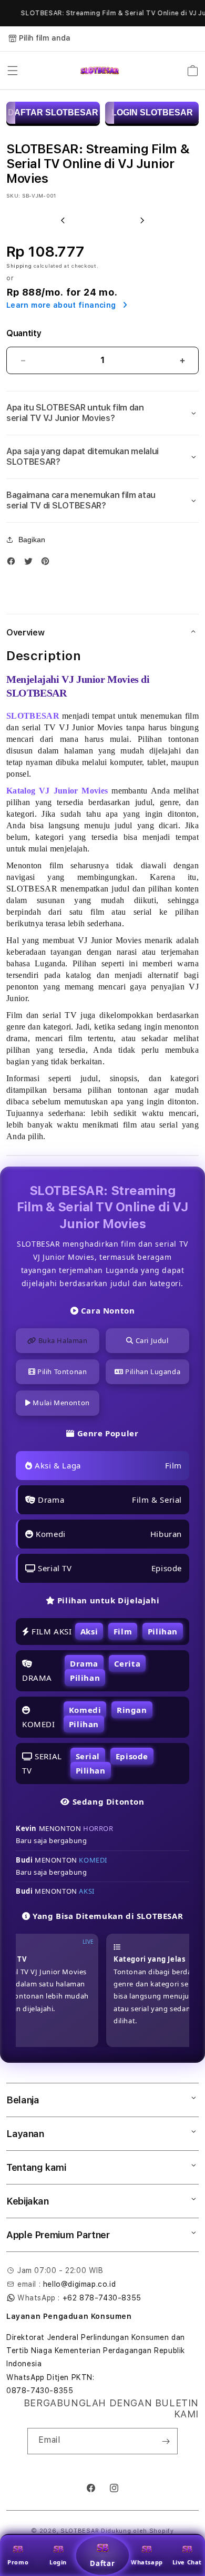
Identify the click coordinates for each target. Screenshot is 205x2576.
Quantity (24, 333)
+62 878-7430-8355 (102, 2298)
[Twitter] (31, 564)
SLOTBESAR (80, 2531)
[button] (13, 71)
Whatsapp (147, 2562)
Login (58, 2562)
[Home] (100, 71)
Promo (18, 2562)
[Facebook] (14, 564)
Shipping (19, 266)
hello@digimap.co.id (79, 2284)
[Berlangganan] (166, 2441)
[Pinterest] (48, 564)
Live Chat (187, 2562)
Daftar (102, 2563)
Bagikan (32, 540)
